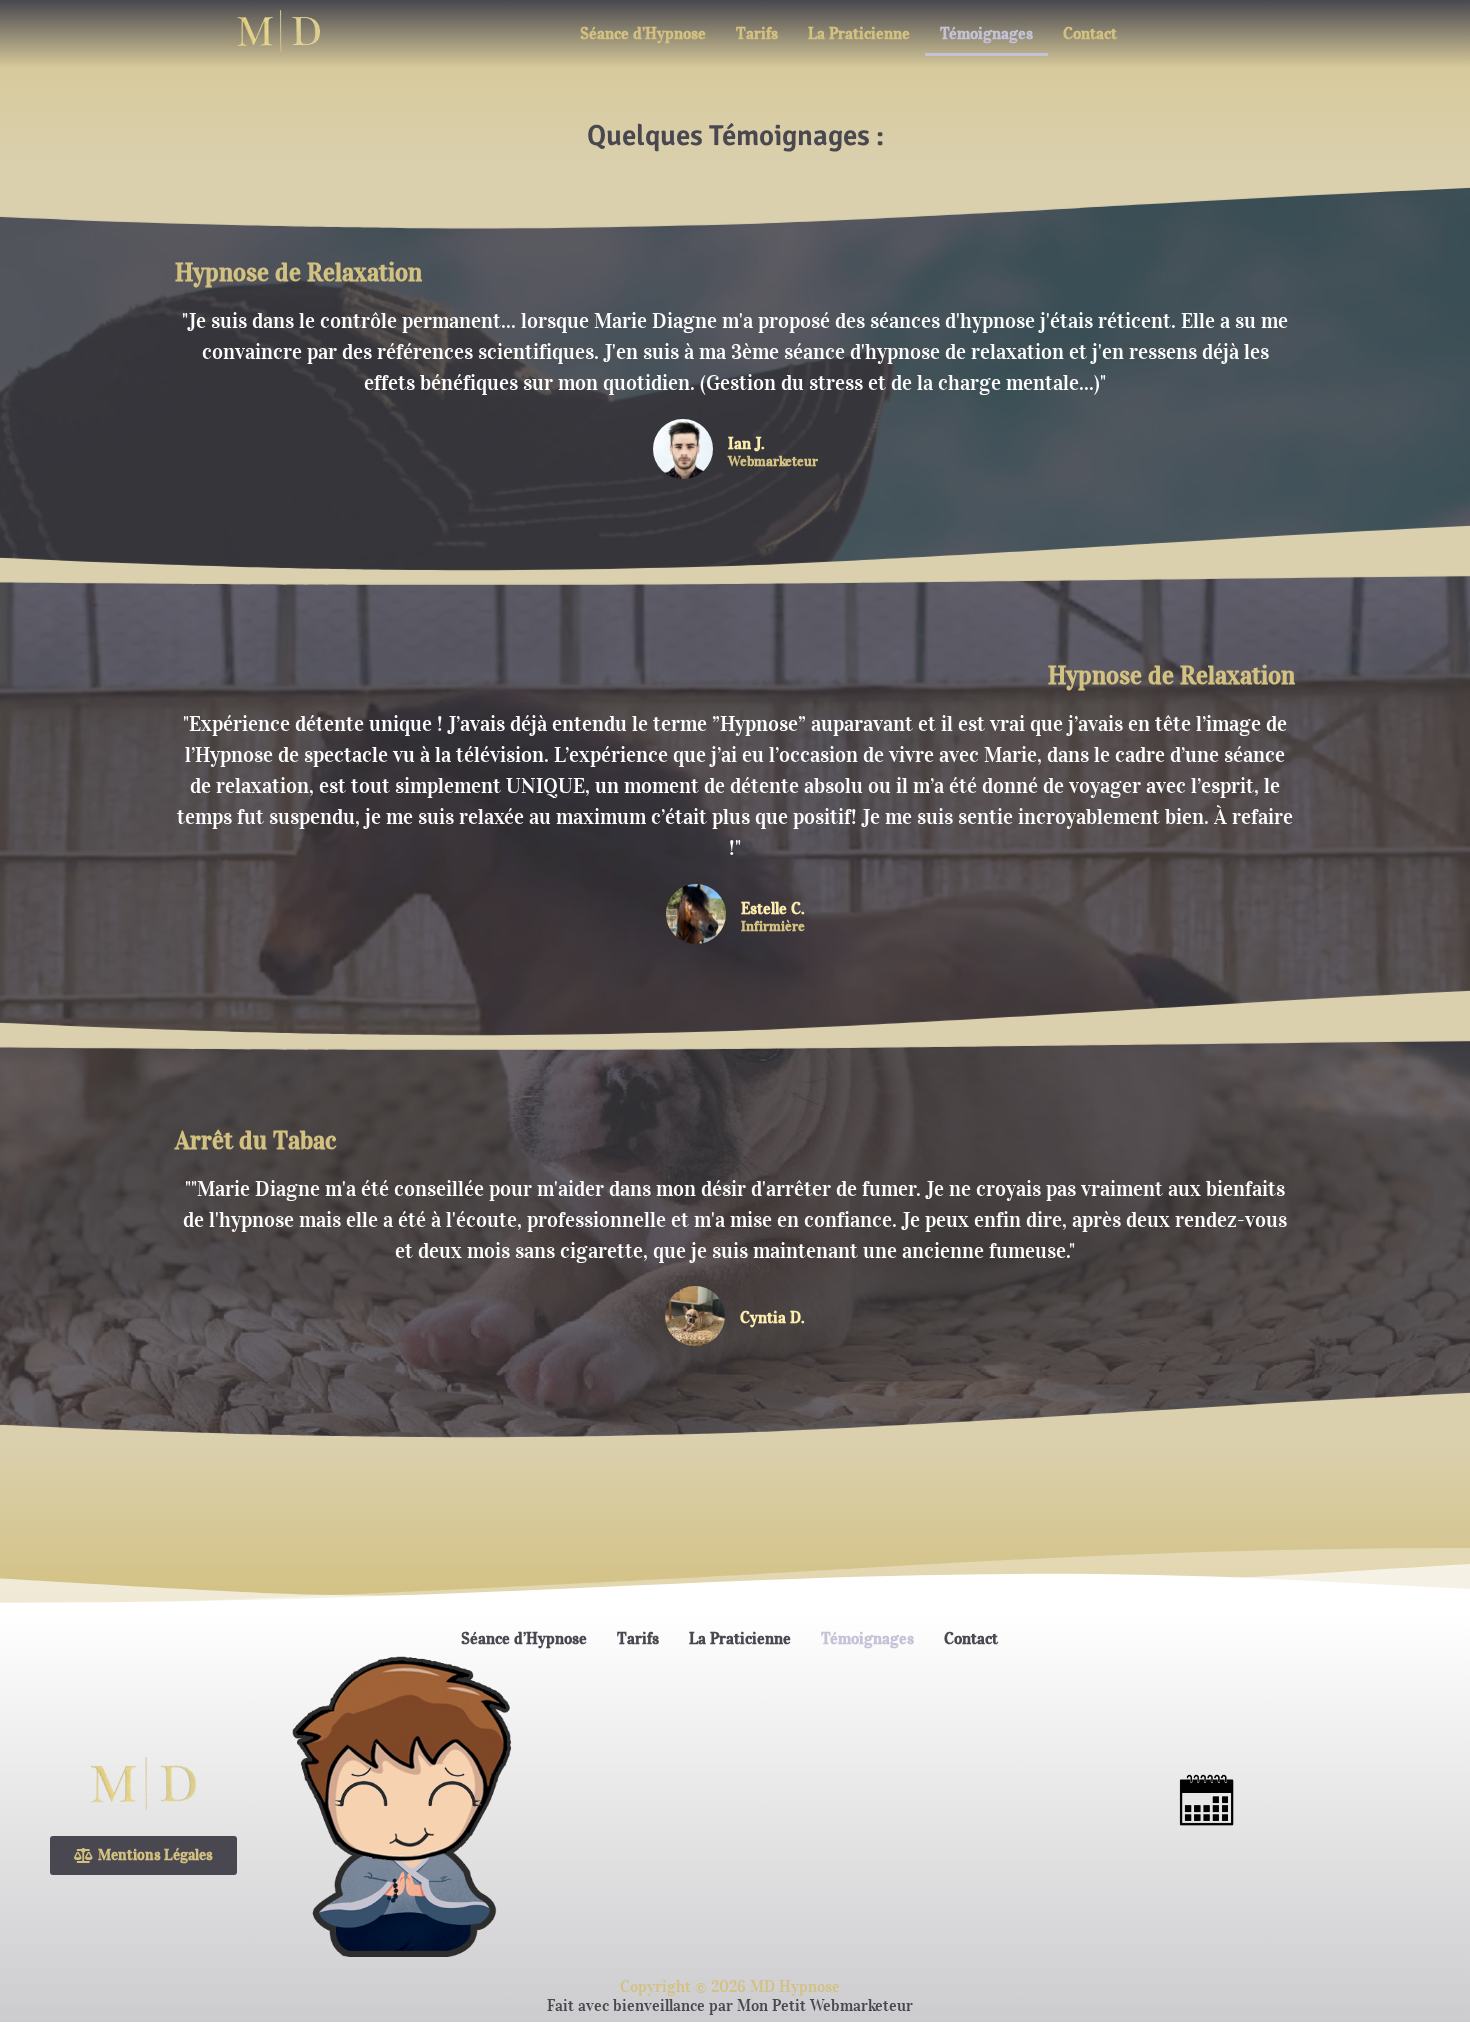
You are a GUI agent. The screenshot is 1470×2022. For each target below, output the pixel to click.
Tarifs (757, 33)
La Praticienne (859, 33)
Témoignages (986, 33)
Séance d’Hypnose (643, 33)
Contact (1090, 33)
